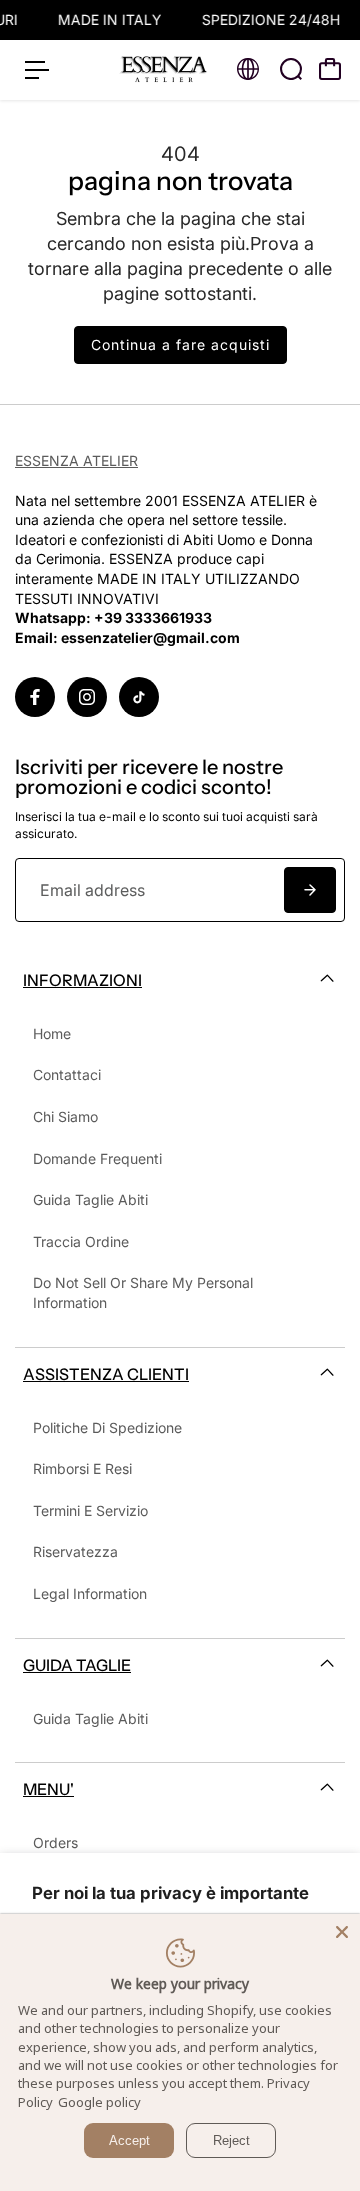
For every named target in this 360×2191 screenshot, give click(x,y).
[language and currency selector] (248, 69)
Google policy (99, 2102)
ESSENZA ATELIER (76, 460)
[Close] (342, 1932)
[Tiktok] (139, 697)
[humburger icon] (37, 70)
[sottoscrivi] (310, 890)
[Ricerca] (291, 69)
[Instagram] (87, 697)
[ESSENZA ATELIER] (164, 69)
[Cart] (330, 69)
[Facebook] (35, 697)
